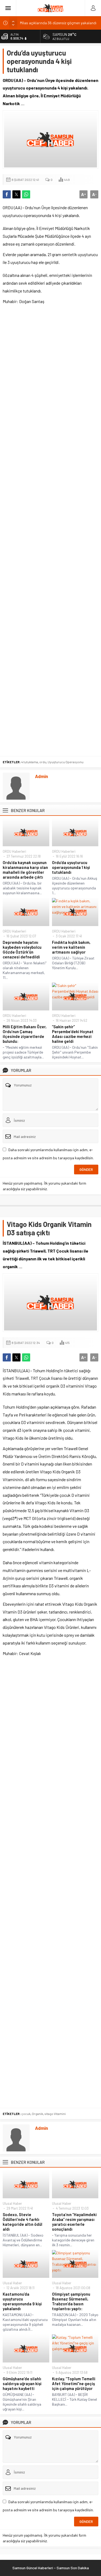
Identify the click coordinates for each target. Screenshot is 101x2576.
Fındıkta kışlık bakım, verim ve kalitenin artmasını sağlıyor (71, 947)
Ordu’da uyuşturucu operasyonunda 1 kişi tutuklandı (71, 867)
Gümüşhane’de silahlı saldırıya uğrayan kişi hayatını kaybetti (22, 2384)
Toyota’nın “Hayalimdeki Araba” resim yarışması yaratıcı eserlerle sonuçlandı (74, 2222)
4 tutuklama (30, 762)
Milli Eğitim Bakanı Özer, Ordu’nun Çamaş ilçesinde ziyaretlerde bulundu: (25, 1034)
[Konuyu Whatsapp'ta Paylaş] (26, 194)
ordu (43, 762)
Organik (37, 2114)
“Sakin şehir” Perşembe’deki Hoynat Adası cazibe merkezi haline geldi (73, 1034)
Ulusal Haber (12, 2203)
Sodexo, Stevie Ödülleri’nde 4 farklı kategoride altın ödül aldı (22, 2222)
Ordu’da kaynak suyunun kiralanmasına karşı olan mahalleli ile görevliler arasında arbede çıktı (25, 870)
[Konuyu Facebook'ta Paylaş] (7, 194)
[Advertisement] (50, 531)
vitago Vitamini (55, 2114)
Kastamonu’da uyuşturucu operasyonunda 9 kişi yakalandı (22, 2301)
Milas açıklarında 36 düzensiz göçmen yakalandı (58, 23)
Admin (41, 776)
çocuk (26, 2114)
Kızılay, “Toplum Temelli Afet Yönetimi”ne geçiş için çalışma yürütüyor (74, 2384)
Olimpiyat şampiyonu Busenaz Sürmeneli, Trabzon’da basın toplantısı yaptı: (71, 2301)
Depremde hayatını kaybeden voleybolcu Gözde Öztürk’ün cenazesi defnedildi (22, 950)
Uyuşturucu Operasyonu (66, 762)
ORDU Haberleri (14, 851)
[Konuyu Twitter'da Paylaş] (16, 194)
